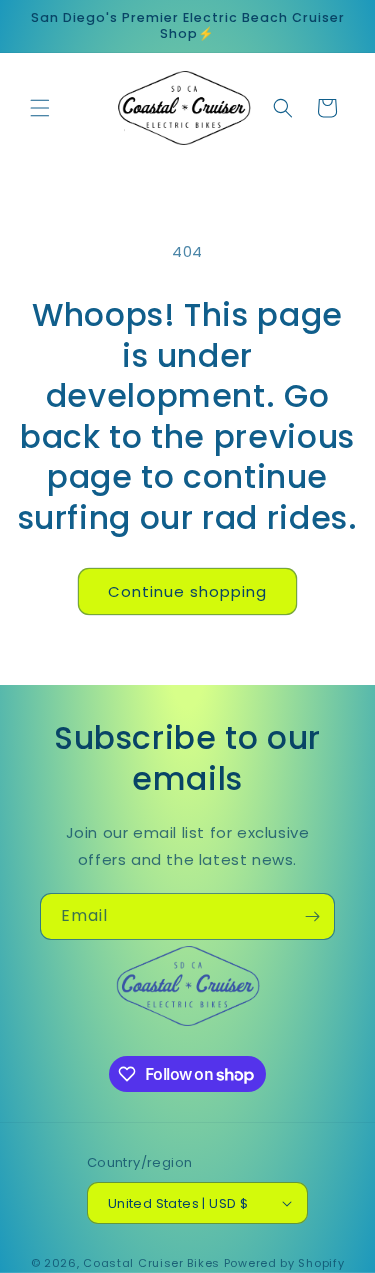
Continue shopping (187, 591)
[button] (40, 108)
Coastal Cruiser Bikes (151, 1263)
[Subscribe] (312, 916)
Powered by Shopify (284, 1263)
